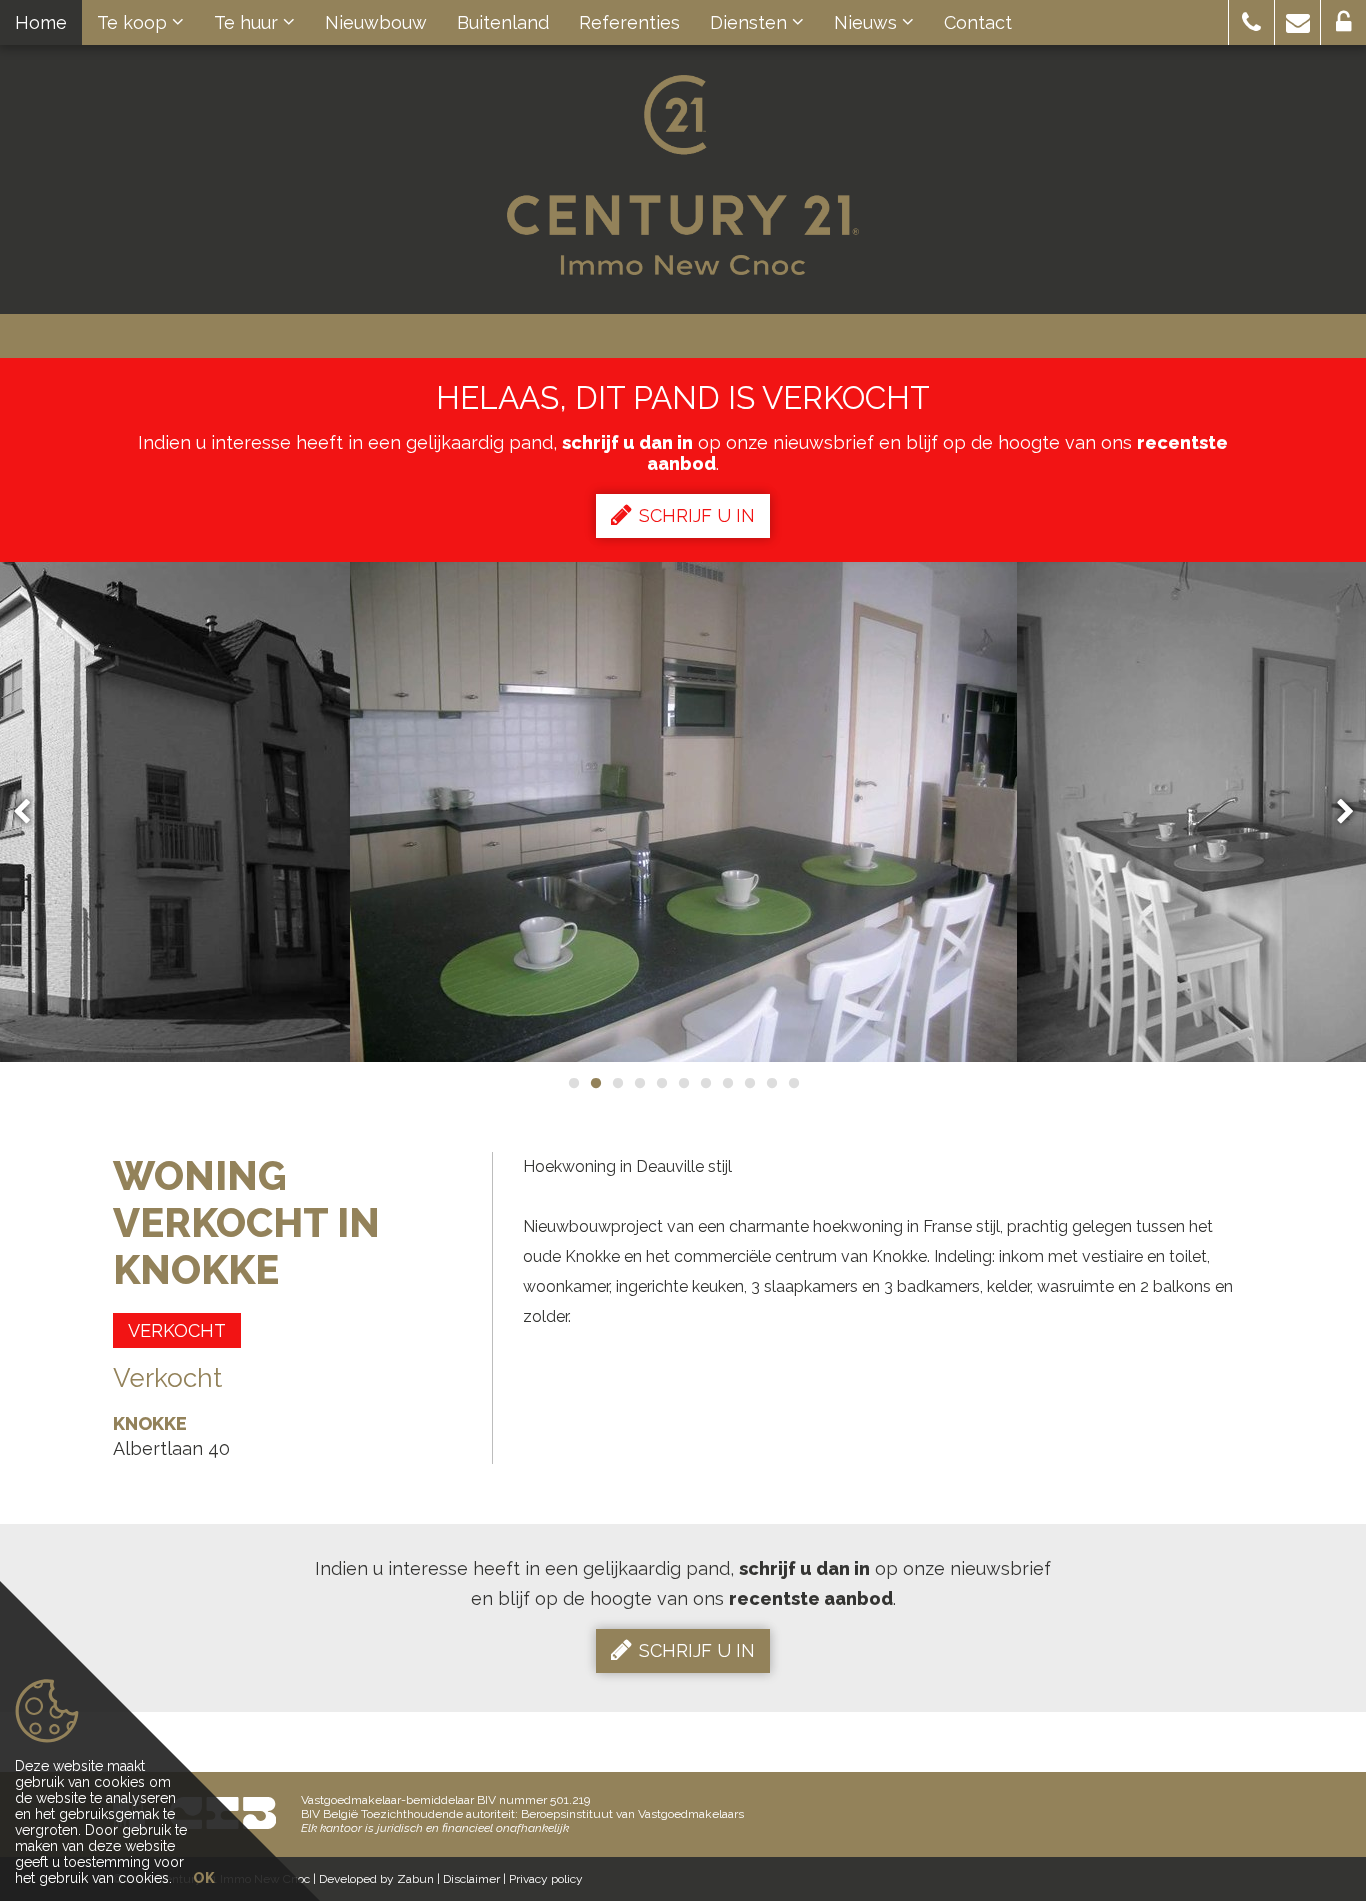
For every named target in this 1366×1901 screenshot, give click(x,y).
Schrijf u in (697, 515)
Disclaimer (471, 1879)
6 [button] (683, 1083)
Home (41, 22)
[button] (1251, 22)
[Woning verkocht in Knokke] (683, 812)
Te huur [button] (248, 22)
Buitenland (503, 22)
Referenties (629, 22)
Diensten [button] (751, 22)
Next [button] (1336, 812)
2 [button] (595, 1083)
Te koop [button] (134, 22)
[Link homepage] (683, 175)
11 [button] (793, 1083)
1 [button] (573, 1083)
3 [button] (617, 1083)
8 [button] (727, 1083)
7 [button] (705, 1083)
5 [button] (661, 1083)
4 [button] (639, 1083)
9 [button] (749, 1083)
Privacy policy (546, 1879)
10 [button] (771, 1083)
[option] (683, 812)
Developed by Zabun (376, 1879)
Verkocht (177, 1330)
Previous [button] (31, 812)
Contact (978, 22)
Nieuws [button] (868, 22)
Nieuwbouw (376, 22)
